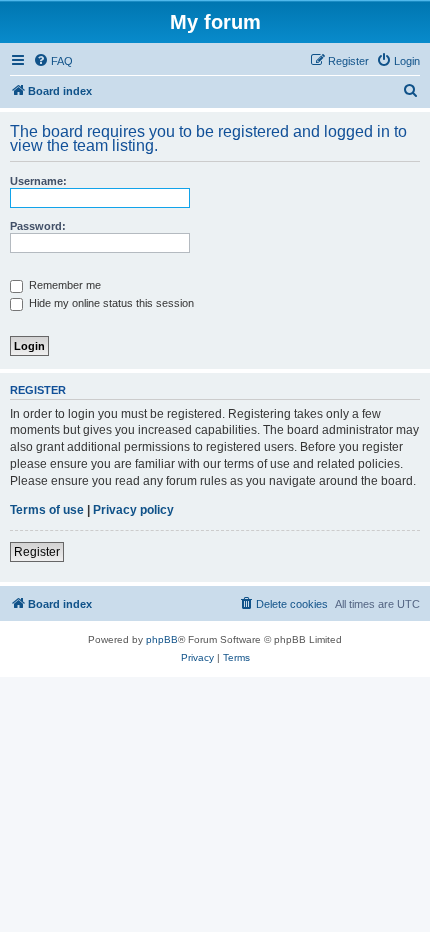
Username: (38, 181)
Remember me (63, 285)
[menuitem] (53, 61)
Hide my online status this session (110, 303)
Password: (38, 226)
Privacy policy (133, 510)
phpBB (162, 639)
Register (37, 552)
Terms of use (47, 510)
